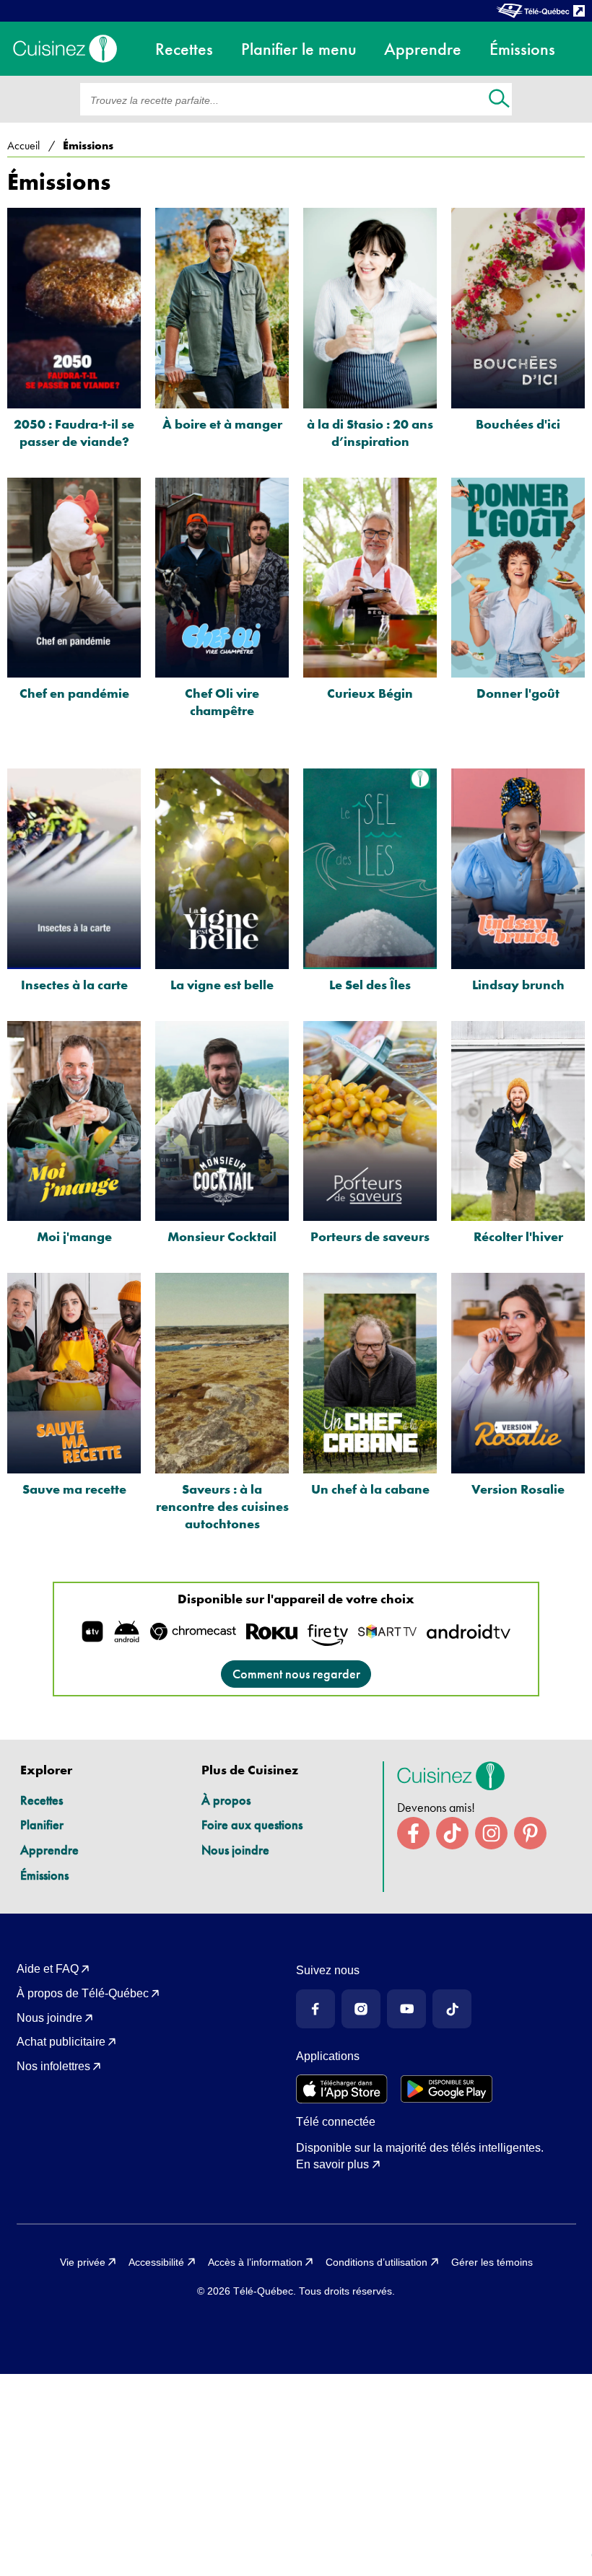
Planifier (42, 1824)
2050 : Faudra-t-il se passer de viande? (74, 433)
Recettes (42, 1800)
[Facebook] (315, 2009)
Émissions (44, 1875)
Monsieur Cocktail (222, 1236)
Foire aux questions (252, 1824)
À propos (226, 1800)
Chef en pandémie (74, 693)
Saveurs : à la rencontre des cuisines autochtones (222, 1506)
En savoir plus (332, 2164)
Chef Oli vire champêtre (222, 702)
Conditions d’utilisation (376, 2262)
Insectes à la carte (74, 985)
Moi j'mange (74, 1236)
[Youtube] (406, 2009)
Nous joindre (235, 1850)
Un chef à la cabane (370, 1489)
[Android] (447, 2089)
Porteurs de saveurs (370, 1236)
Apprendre (49, 1850)
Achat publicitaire (61, 2042)
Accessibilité (156, 2262)
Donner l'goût (518, 693)
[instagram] (491, 1833)
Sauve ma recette (74, 1489)
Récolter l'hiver (518, 1236)
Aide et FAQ (48, 1969)
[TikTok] (452, 2009)
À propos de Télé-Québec (83, 1993)
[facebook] (413, 1833)
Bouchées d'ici (518, 424)
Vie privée (83, 2262)
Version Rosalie (518, 1489)
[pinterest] (530, 1833)
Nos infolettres (53, 2066)
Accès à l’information (255, 2262)
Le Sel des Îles (370, 985)
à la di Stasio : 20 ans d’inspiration (370, 433)
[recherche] (499, 100)
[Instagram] (361, 2009)
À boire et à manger (222, 424)
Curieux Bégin (370, 693)
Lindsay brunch (518, 985)
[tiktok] (452, 1833)
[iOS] (342, 2089)
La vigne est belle (222, 985)
